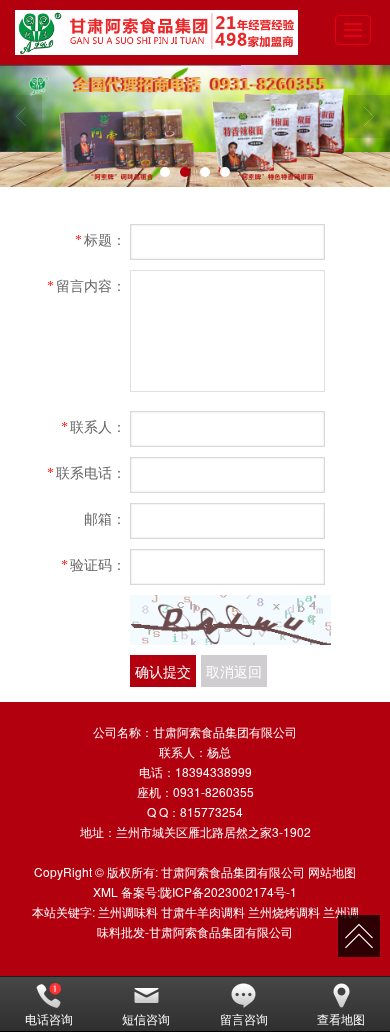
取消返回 (234, 671)
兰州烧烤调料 (284, 911)
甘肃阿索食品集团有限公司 (233, 871)
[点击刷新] (231, 620)
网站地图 (332, 871)
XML (105, 891)
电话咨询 (49, 1018)
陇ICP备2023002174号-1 (228, 891)
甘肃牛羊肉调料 (203, 911)
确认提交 (163, 671)
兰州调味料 (128, 911)
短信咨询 (146, 1018)
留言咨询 (244, 1018)
